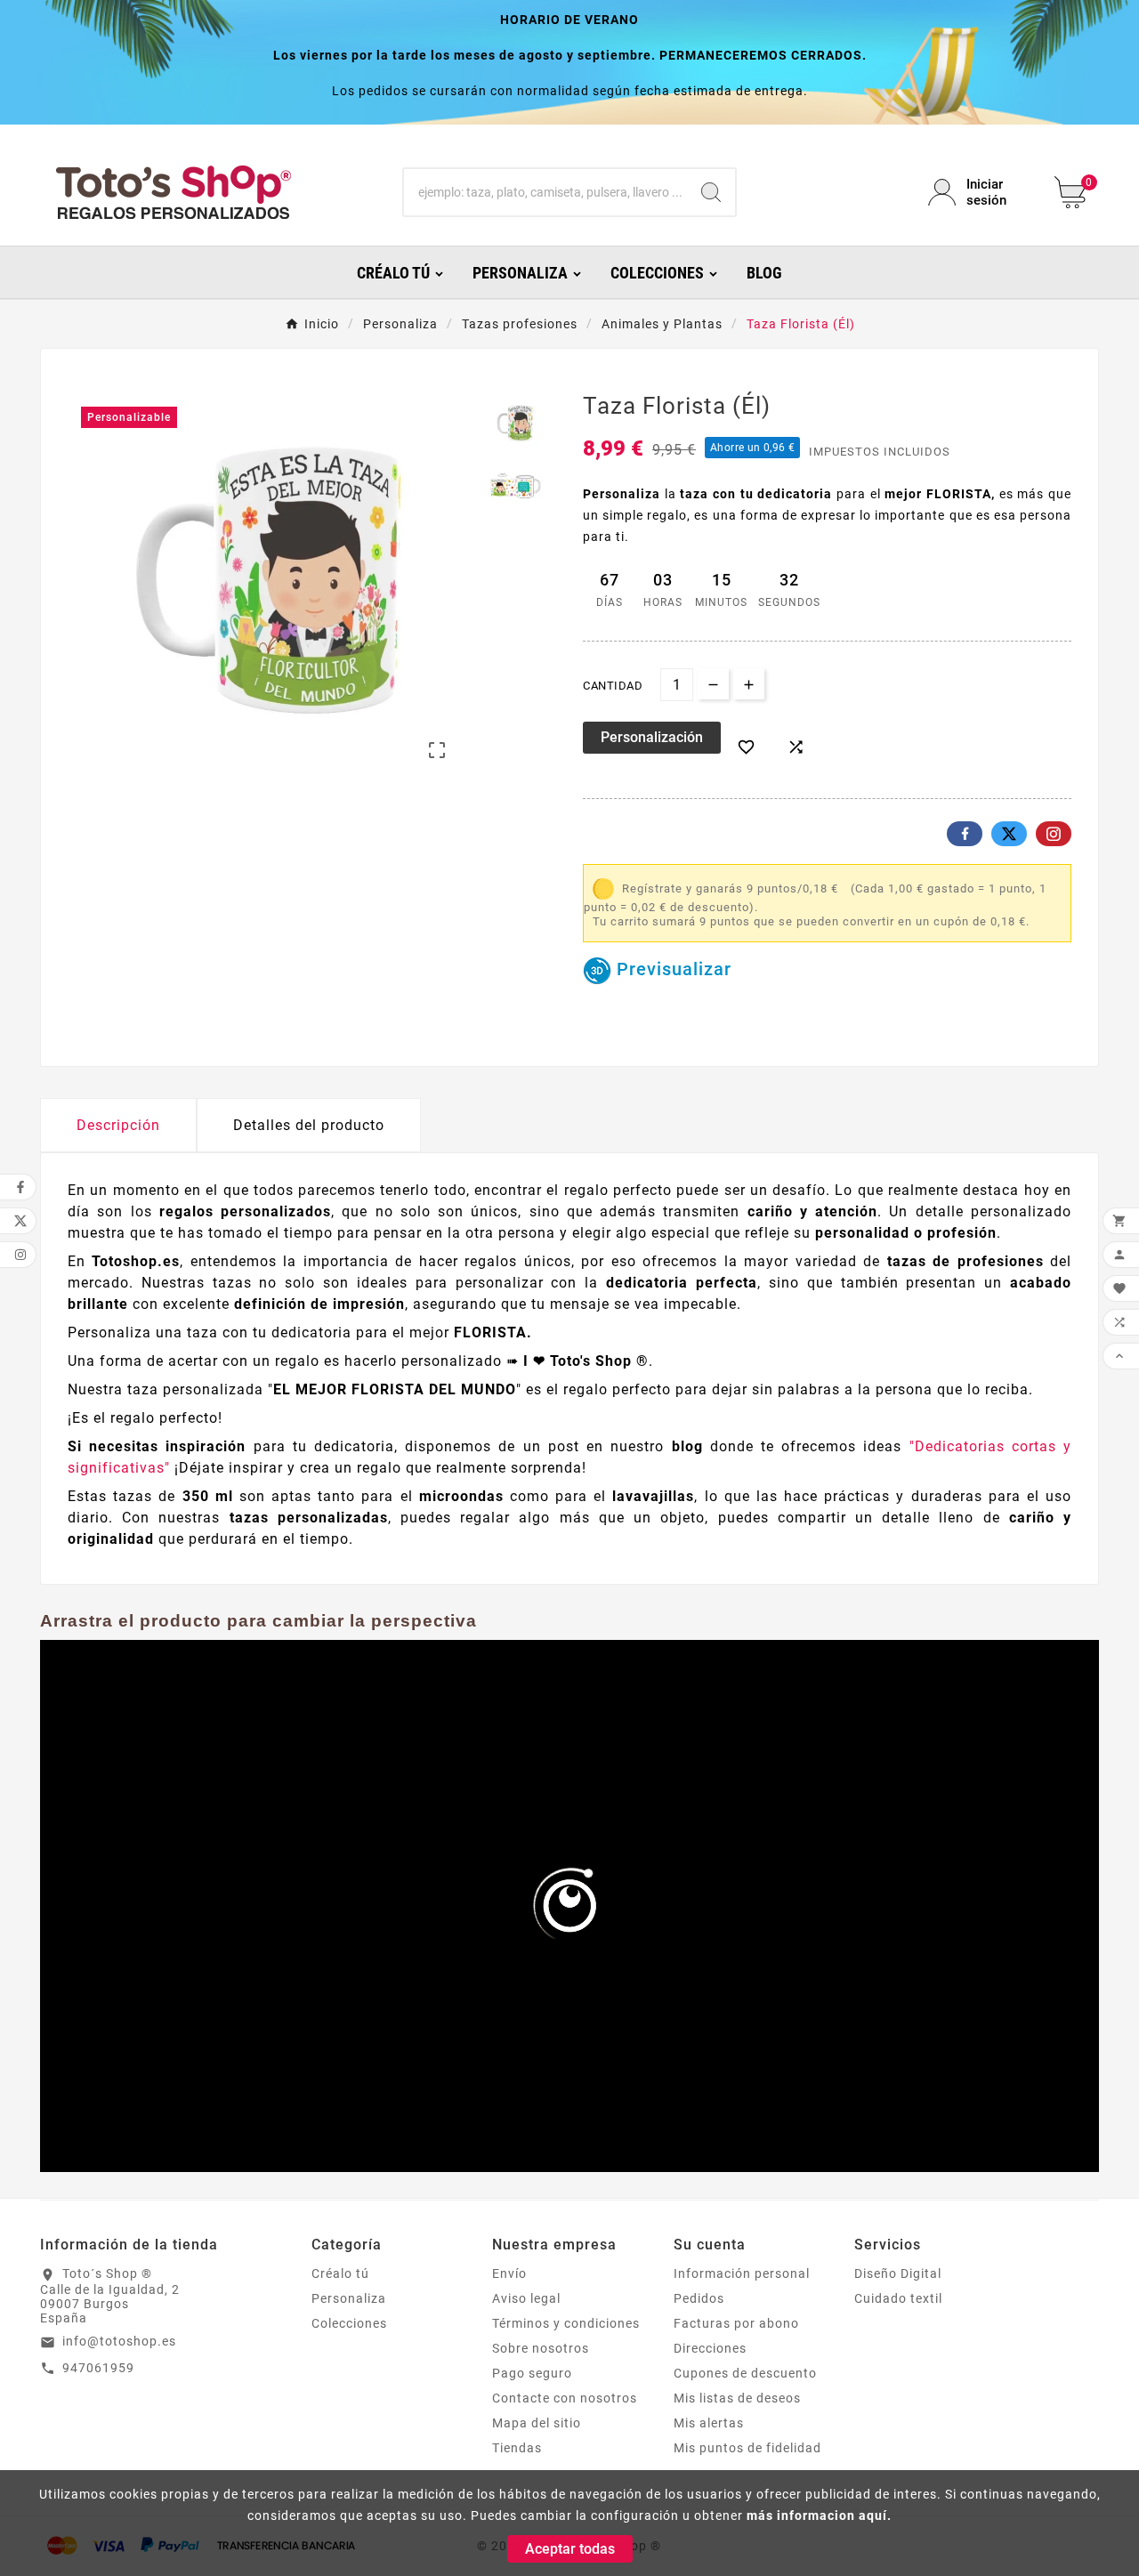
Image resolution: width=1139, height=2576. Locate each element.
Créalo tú (340, 2273)
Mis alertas (709, 2423)
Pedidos (699, 2298)
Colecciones (349, 2323)
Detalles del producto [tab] (309, 1125)
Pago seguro (532, 2373)
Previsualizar (671, 969)
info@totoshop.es (119, 2341)
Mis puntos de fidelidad (747, 2448)
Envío (509, 2273)
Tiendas (517, 2448)
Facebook (965, 834)
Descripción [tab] (118, 1125)
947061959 (98, 2368)
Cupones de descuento (745, 2373)
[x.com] (1009, 834)
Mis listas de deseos (737, 2398)
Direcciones (710, 2348)
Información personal (742, 2273)
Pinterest (1054, 834)
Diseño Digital (898, 2273)
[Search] (711, 192)
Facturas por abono (736, 2323)
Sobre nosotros (541, 2348)
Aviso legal (526, 2298)
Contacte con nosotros (565, 2398)
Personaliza (349, 2298)
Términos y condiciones (566, 2323)
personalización (652, 737)
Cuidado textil (898, 2298)
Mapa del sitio (537, 2423)
